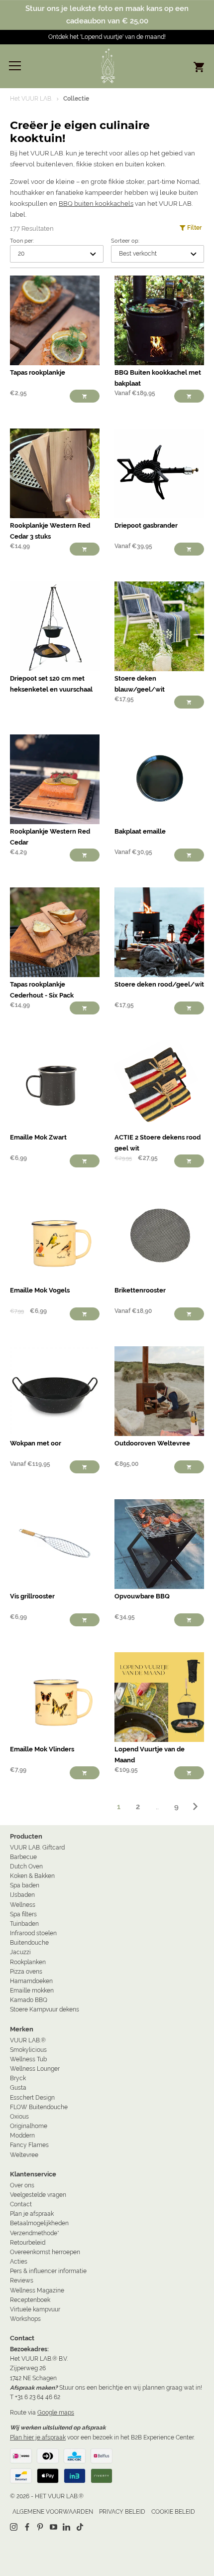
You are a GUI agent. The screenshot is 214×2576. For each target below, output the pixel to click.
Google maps (56, 2413)
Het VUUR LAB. (31, 99)
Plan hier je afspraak (38, 2437)
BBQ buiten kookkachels (96, 204)
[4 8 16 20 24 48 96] (57, 254)
